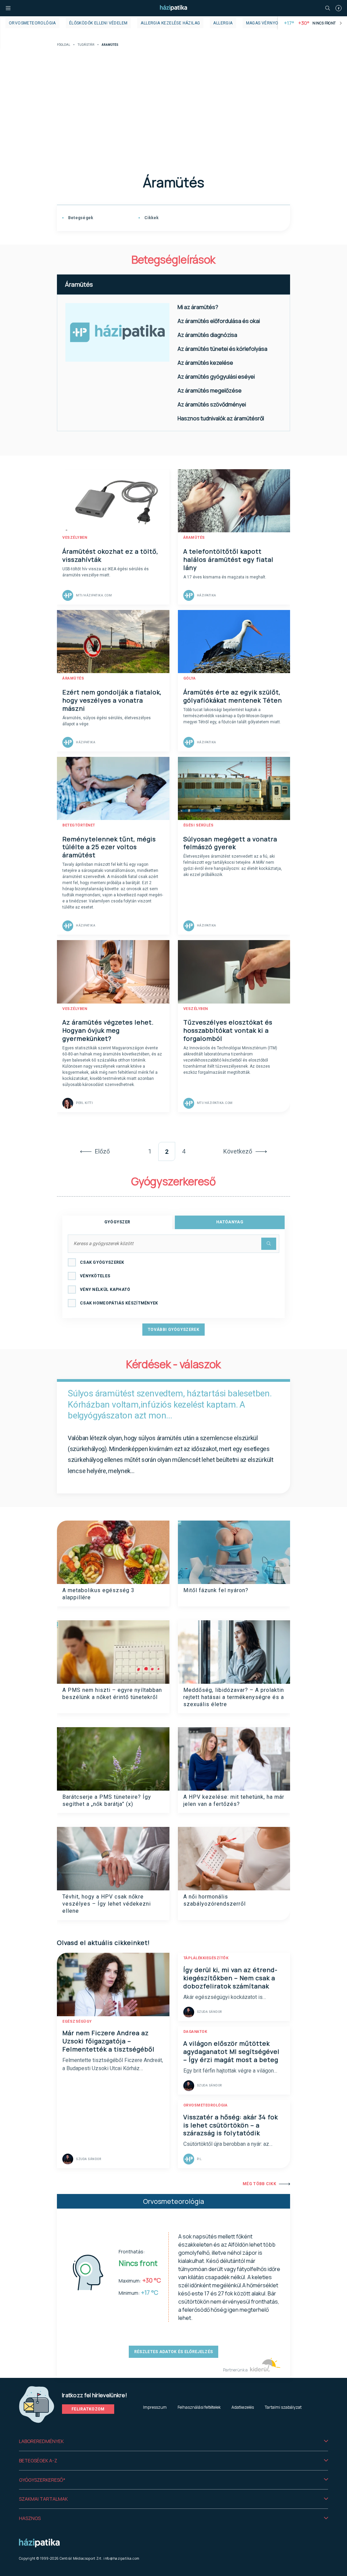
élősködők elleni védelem (98, 23)
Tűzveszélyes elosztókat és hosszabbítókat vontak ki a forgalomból (228, 1030)
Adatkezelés (243, 2407)
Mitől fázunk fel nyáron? (216, 1590)
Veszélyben (75, 538)
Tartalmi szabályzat (283, 2407)
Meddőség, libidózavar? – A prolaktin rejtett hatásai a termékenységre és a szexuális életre (234, 1697)
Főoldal (64, 45)
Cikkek (151, 218)
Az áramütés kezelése (205, 363)
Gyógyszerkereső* (42, 2480)
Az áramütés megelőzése (210, 390)
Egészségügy (77, 2021)
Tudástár (86, 45)
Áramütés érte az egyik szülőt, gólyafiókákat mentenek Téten (233, 696)
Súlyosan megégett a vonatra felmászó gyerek (230, 843)
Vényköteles (95, 1276)
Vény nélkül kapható (105, 1290)
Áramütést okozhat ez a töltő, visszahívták (110, 555)
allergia (223, 23)
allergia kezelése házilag (170, 23)
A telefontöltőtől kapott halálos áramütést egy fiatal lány (228, 559)
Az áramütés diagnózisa (207, 335)
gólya (190, 678)
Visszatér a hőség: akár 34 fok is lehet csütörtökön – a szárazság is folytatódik (231, 2125)
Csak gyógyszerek (102, 1262)
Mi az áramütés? (198, 307)
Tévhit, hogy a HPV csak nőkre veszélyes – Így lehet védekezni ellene (107, 1904)
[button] (173, 2441)
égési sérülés (199, 825)
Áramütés (79, 284)
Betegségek (80, 218)
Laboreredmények (41, 2441)
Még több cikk (259, 2184)
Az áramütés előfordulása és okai (219, 321)
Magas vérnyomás (267, 23)
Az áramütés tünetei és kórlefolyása (222, 349)
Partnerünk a (236, 2370)
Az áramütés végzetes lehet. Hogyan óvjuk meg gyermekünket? (108, 1030)
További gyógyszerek (173, 1330)
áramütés (194, 538)
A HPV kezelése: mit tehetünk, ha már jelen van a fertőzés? (234, 1800)
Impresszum (155, 2407)
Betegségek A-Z (38, 2460)
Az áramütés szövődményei (212, 404)
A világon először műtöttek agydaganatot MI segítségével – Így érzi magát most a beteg (231, 2052)
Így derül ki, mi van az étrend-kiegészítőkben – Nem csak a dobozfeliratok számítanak (230, 1978)
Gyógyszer (117, 1222)
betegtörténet (79, 825)
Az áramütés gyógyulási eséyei (216, 377)
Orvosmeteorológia (32, 23)
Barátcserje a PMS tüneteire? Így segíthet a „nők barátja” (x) (107, 1800)
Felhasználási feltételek (199, 2407)
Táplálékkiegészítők (206, 1958)
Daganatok (195, 2032)
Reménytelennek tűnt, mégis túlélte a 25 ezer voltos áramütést (109, 847)
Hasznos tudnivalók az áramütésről (221, 418)
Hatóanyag (230, 1222)
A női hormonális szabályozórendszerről (215, 1900)
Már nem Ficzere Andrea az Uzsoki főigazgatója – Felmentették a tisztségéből (108, 2041)
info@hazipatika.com (121, 2558)
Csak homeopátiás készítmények (119, 1303)
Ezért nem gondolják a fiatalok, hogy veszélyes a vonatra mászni (112, 700)
